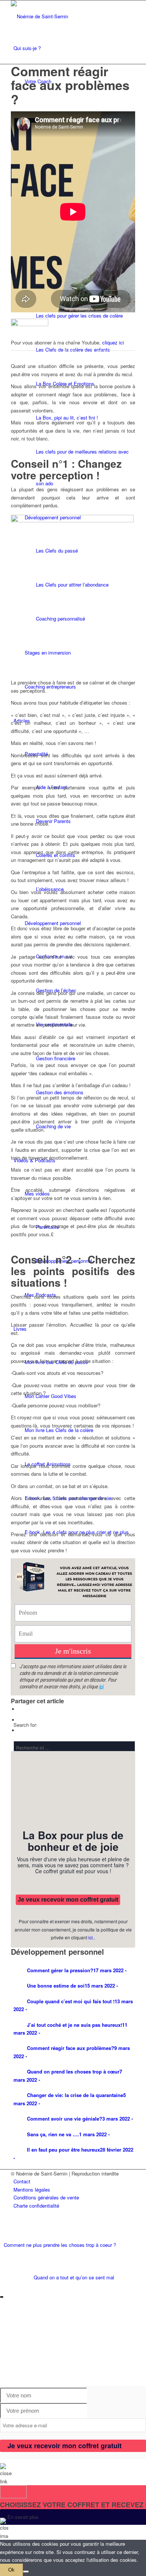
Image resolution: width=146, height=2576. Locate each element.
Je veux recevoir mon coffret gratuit (68, 1900)
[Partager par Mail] (20, 1730)
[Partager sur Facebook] (20, 1709)
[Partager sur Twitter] (20, 1720)
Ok (11, 2570)
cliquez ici (113, 342)
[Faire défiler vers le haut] (2, 2286)
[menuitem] (74, 2181)
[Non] (26, 2572)
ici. (91, 1937)
